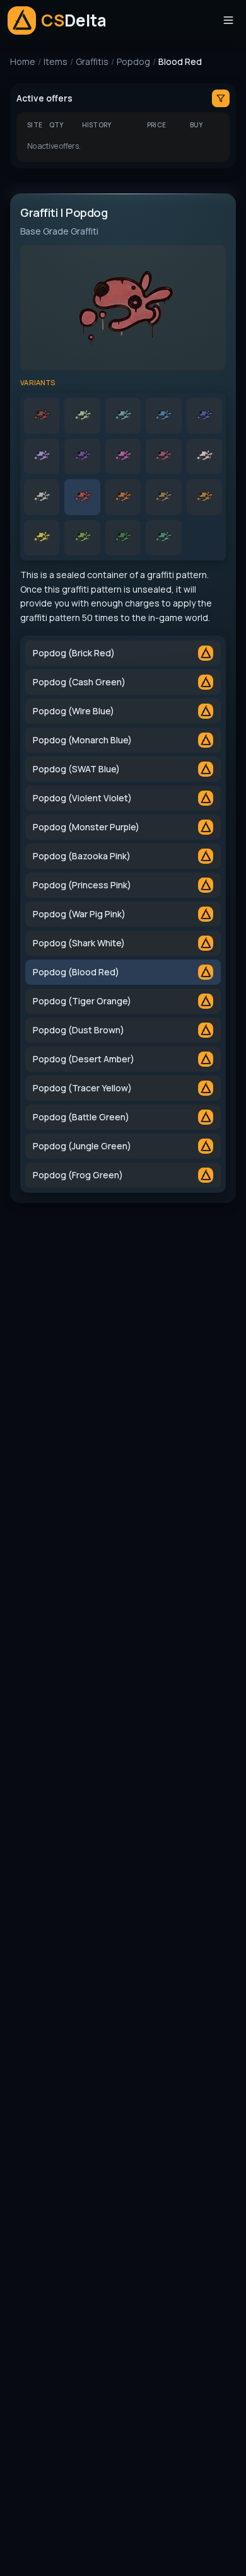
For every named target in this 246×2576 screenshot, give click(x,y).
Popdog (133, 61)
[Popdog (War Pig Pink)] (204, 456)
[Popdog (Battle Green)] (82, 538)
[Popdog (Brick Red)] (42, 415)
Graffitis (92, 61)
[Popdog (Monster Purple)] (82, 456)
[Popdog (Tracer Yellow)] (42, 538)
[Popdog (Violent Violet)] (42, 456)
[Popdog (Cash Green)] (82, 415)
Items (56, 61)
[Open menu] (228, 20)
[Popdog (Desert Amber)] (204, 497)
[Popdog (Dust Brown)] (163, 497)
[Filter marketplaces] (221, 98)
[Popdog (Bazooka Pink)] (123, 456)
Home (23, 61)
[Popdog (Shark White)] (42, 497)
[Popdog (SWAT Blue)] (204, 415)
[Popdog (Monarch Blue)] (163, 415)
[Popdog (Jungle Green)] (123, 538)
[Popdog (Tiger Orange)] (123, 497)
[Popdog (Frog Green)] (163, 538)
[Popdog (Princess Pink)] (163, 456)
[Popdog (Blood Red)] (82, 497)
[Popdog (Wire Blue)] (123, 415)
